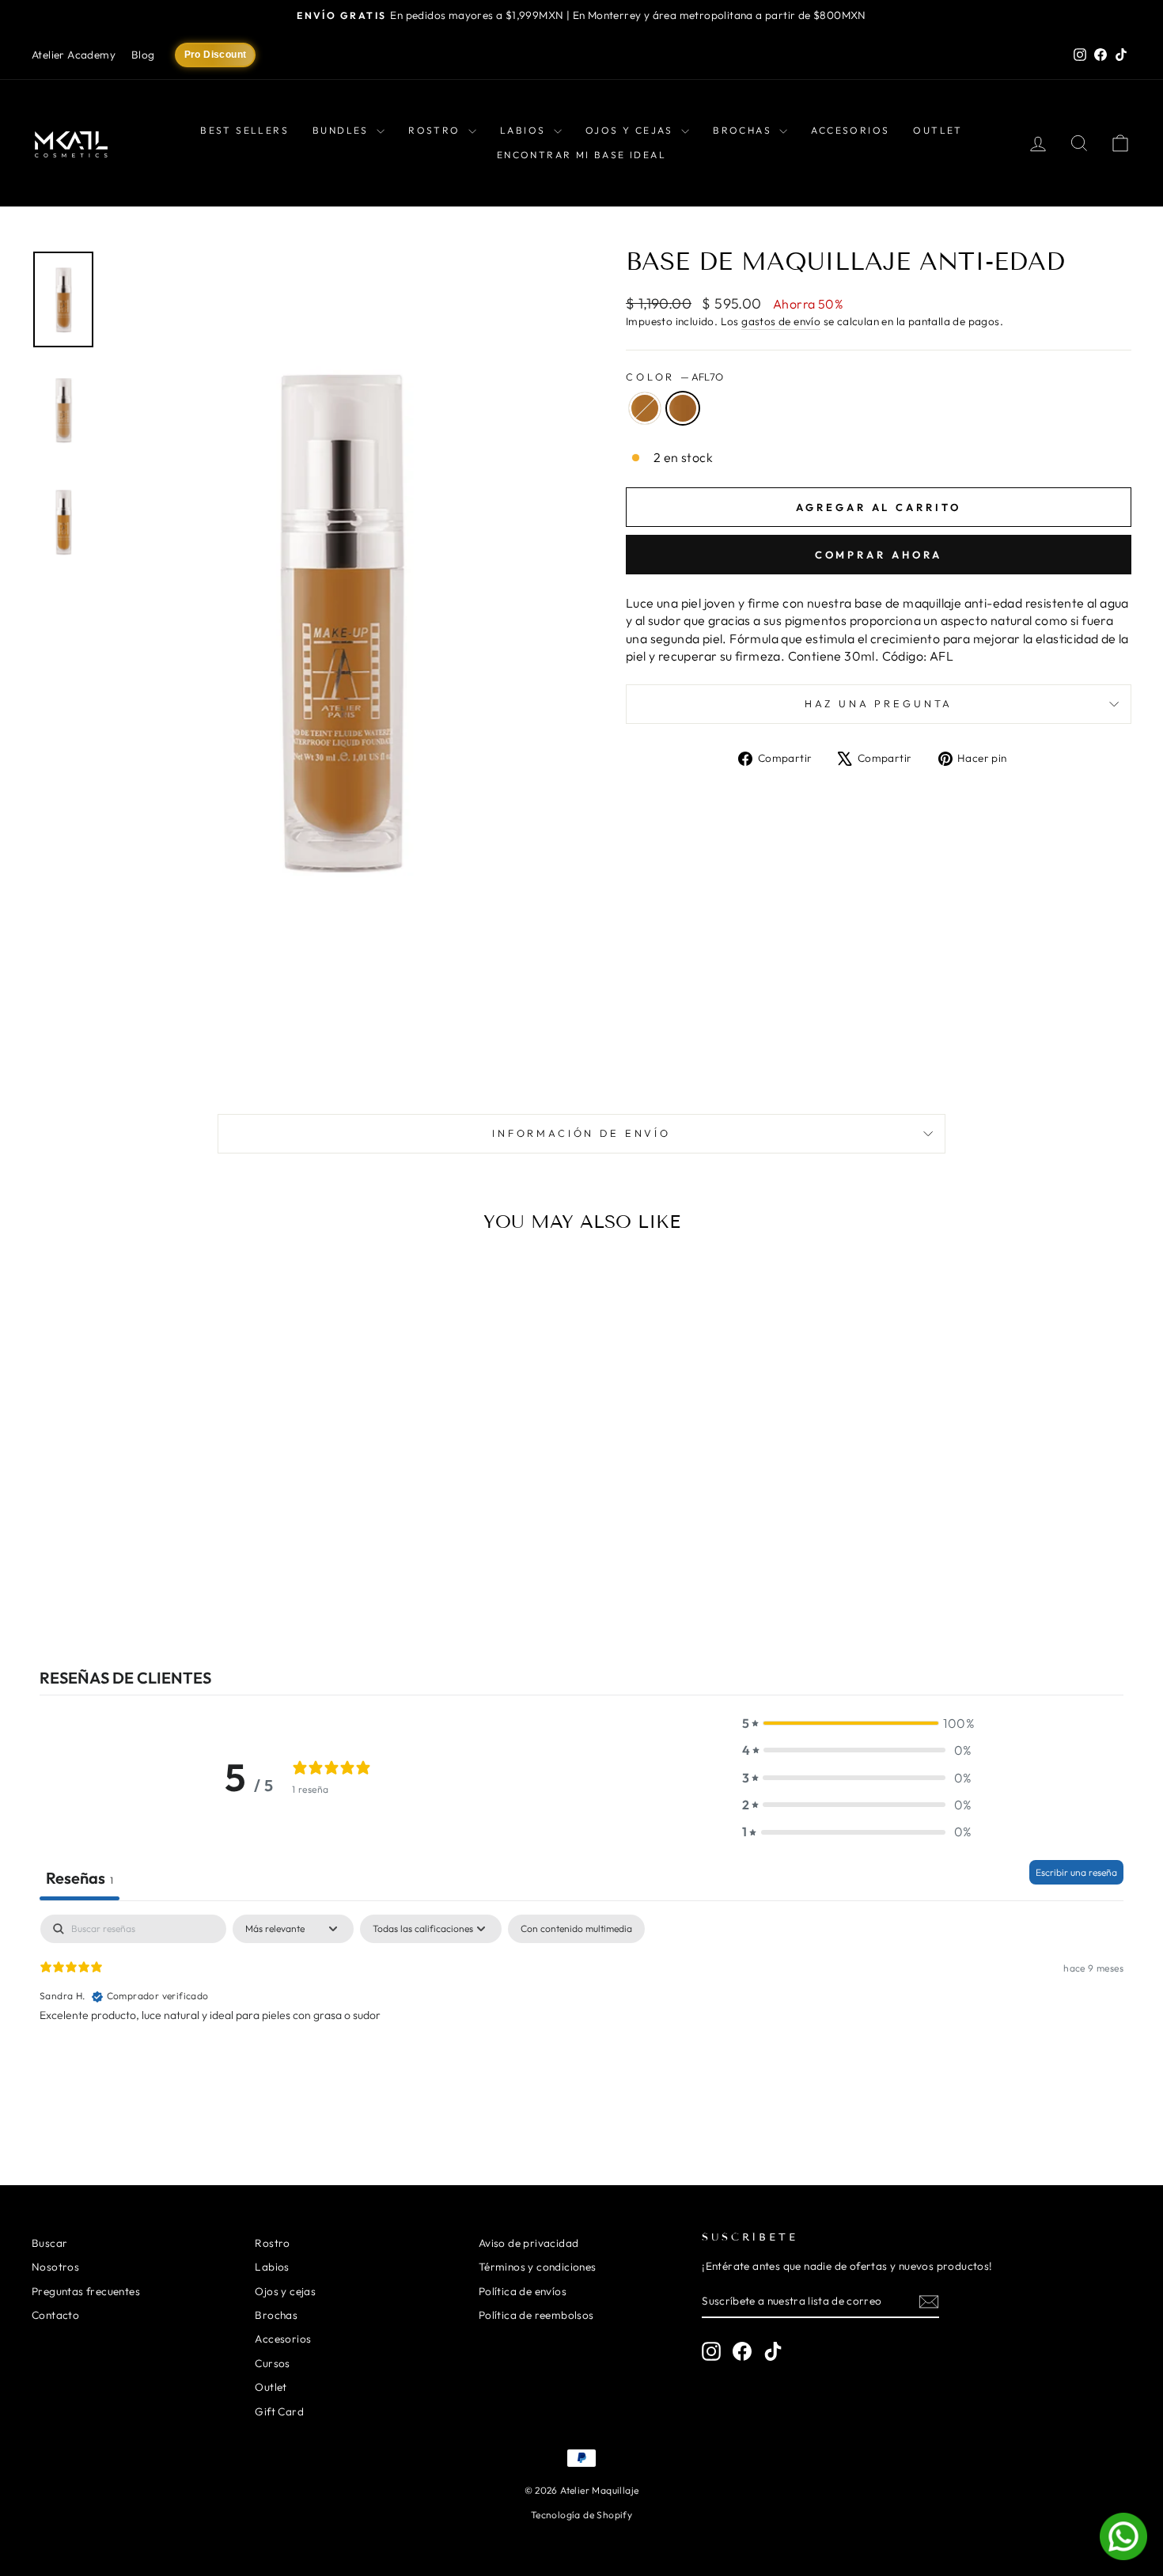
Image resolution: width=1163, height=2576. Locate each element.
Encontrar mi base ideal (581, 155)
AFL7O (683, 408)
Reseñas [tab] (80, 1878)
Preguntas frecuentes (86, 2291)
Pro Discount (216, 55)
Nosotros (55, 2267)
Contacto (55, 2315)
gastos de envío (781, 321)
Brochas (744, 130)
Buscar (49, 2243)
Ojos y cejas (631, 130)
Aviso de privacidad (529, 2243)
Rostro (436, 130)
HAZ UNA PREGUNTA (879, 703)
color (674, 377)
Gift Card (279, 2411)
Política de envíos (523, 2291)
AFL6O (645, 408)
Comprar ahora (879, 555)
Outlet (938, 130)
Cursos (272, 2363)
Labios (525, 130)
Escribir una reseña (1076, 1872)
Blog (143, 55)
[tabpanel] (581, 2016)
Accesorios (850, 130)
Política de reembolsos (536, 2315)
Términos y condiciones (538, 2267)
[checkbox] (576, 1929)
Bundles (343, 130)
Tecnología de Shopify (581, 2515)
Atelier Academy (74, 55)
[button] (857, 1723)
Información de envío (581, 1133)
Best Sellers (244, 130)
